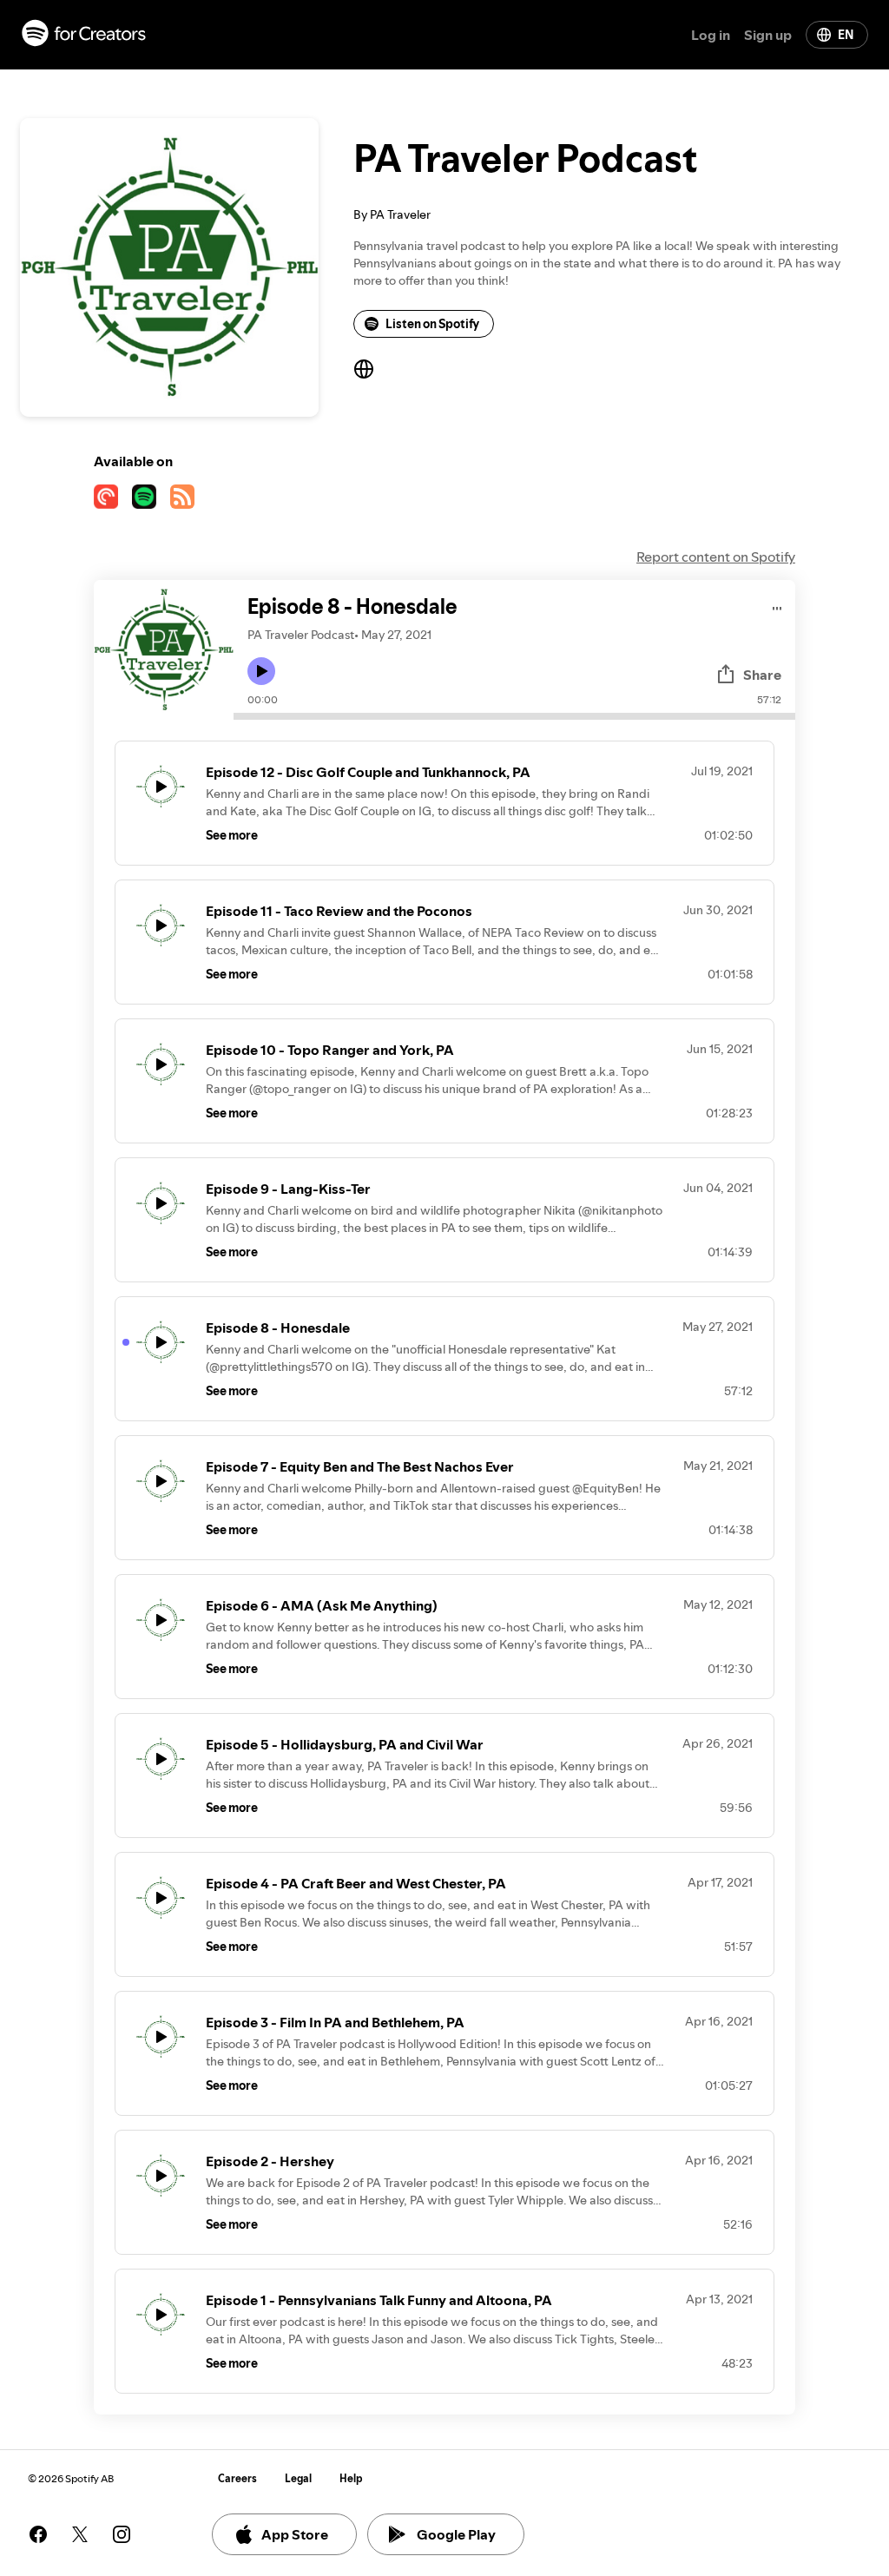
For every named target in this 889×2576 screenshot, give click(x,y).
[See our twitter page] (80, 2534)
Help (351, 2478)
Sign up (768, 35)
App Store (295, 2534)
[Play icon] (261, 671)
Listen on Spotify (432, 324)
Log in (711, 35)
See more (232, 835)
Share (762, 675)
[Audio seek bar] (514, 716)
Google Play (456, 2534)
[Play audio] (777, 606)
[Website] (364, 369)
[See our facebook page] (38, 2534)
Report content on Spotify (716, 557)
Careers (237, 2478)
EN (846, 35)
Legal (298, 2478)
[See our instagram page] (122, 2534)
